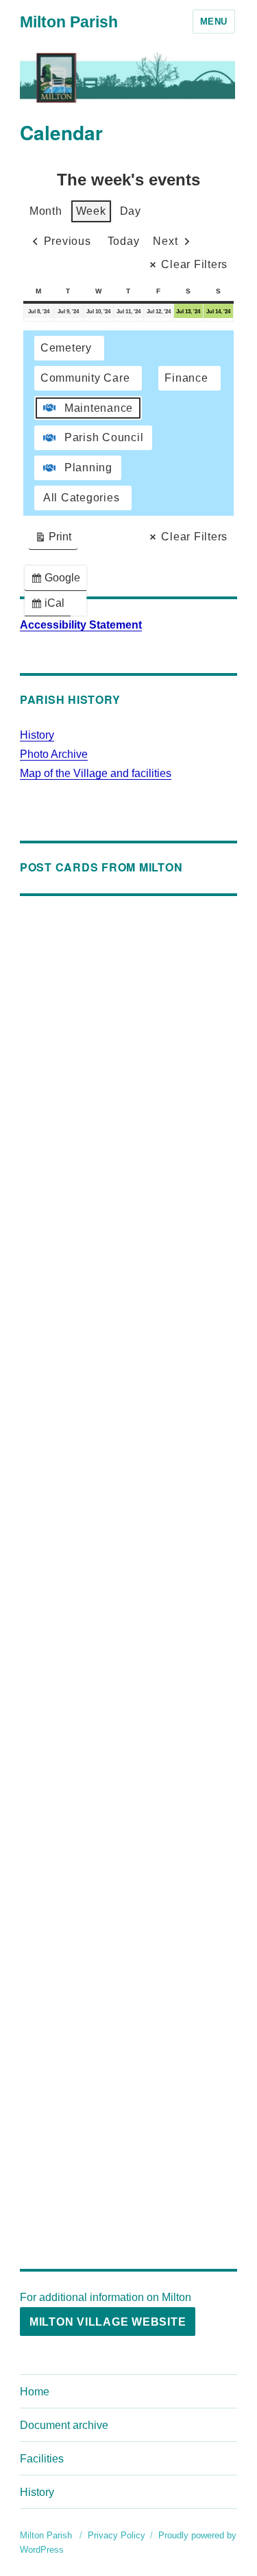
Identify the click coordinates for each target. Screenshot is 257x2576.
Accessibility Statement (81, 625)
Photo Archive (54, 754)
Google (58, 581)
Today (124, 241)
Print (53, 540)
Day (131, 211)
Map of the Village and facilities (96, 773)
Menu (214, 22)
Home (35, 2392)
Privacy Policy (117, 2535)
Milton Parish (69, 22)
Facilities (42, 2459)
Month (46, 211)
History (37, 735)
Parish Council (104, 437)
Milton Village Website (108, 2322)
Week (91, 211)
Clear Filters (194, 264)
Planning (88, 468)
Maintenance (99, 408)
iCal (50, 606)
